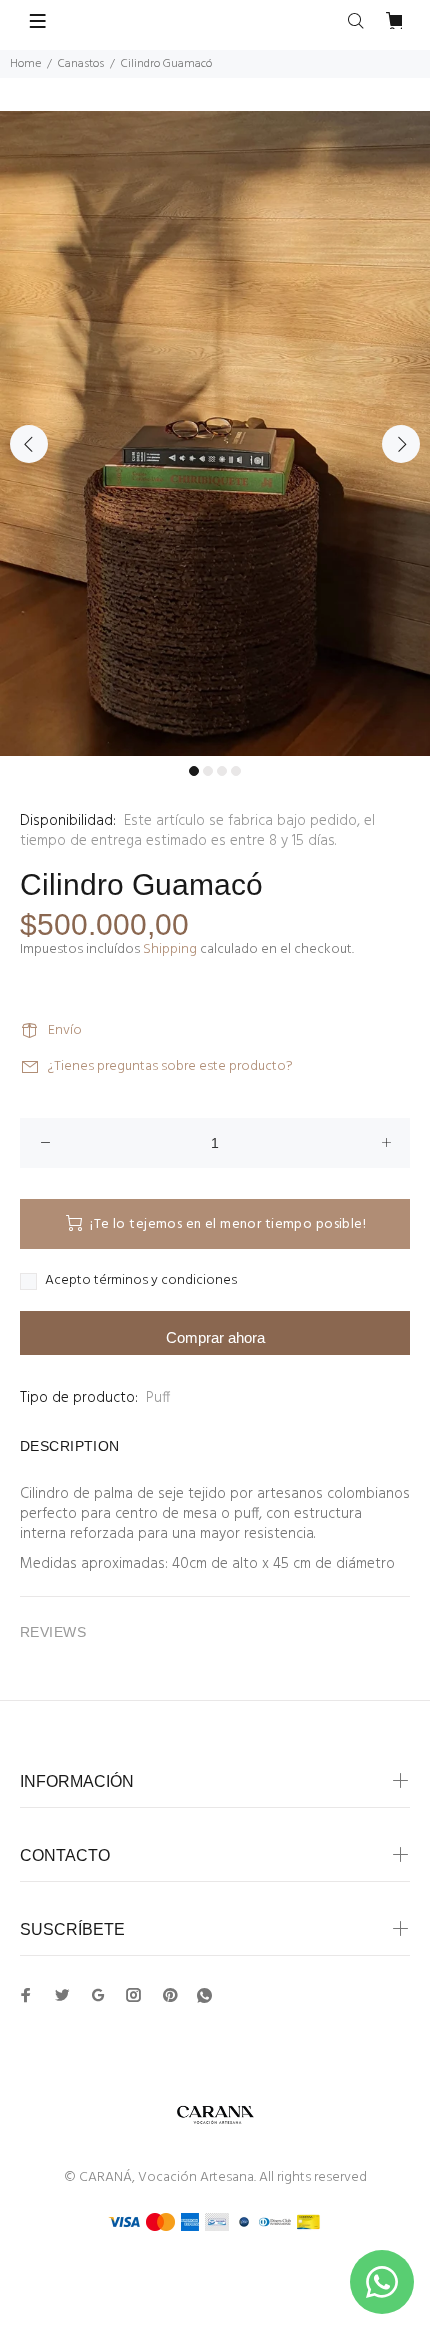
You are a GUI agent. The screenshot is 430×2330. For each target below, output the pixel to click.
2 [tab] (208, 771)
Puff (158, 1398)
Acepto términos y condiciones (141, 1281)
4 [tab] (236, 771)
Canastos (81, 64)
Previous (29, 444)
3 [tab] (222, 771)
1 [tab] (194, 771)
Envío (65, 1030)
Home (25, 64)
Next (401, 444)
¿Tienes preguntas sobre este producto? (170, 1066)
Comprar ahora (215, 1337)
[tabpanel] (215, 433)
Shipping (170, 949)
